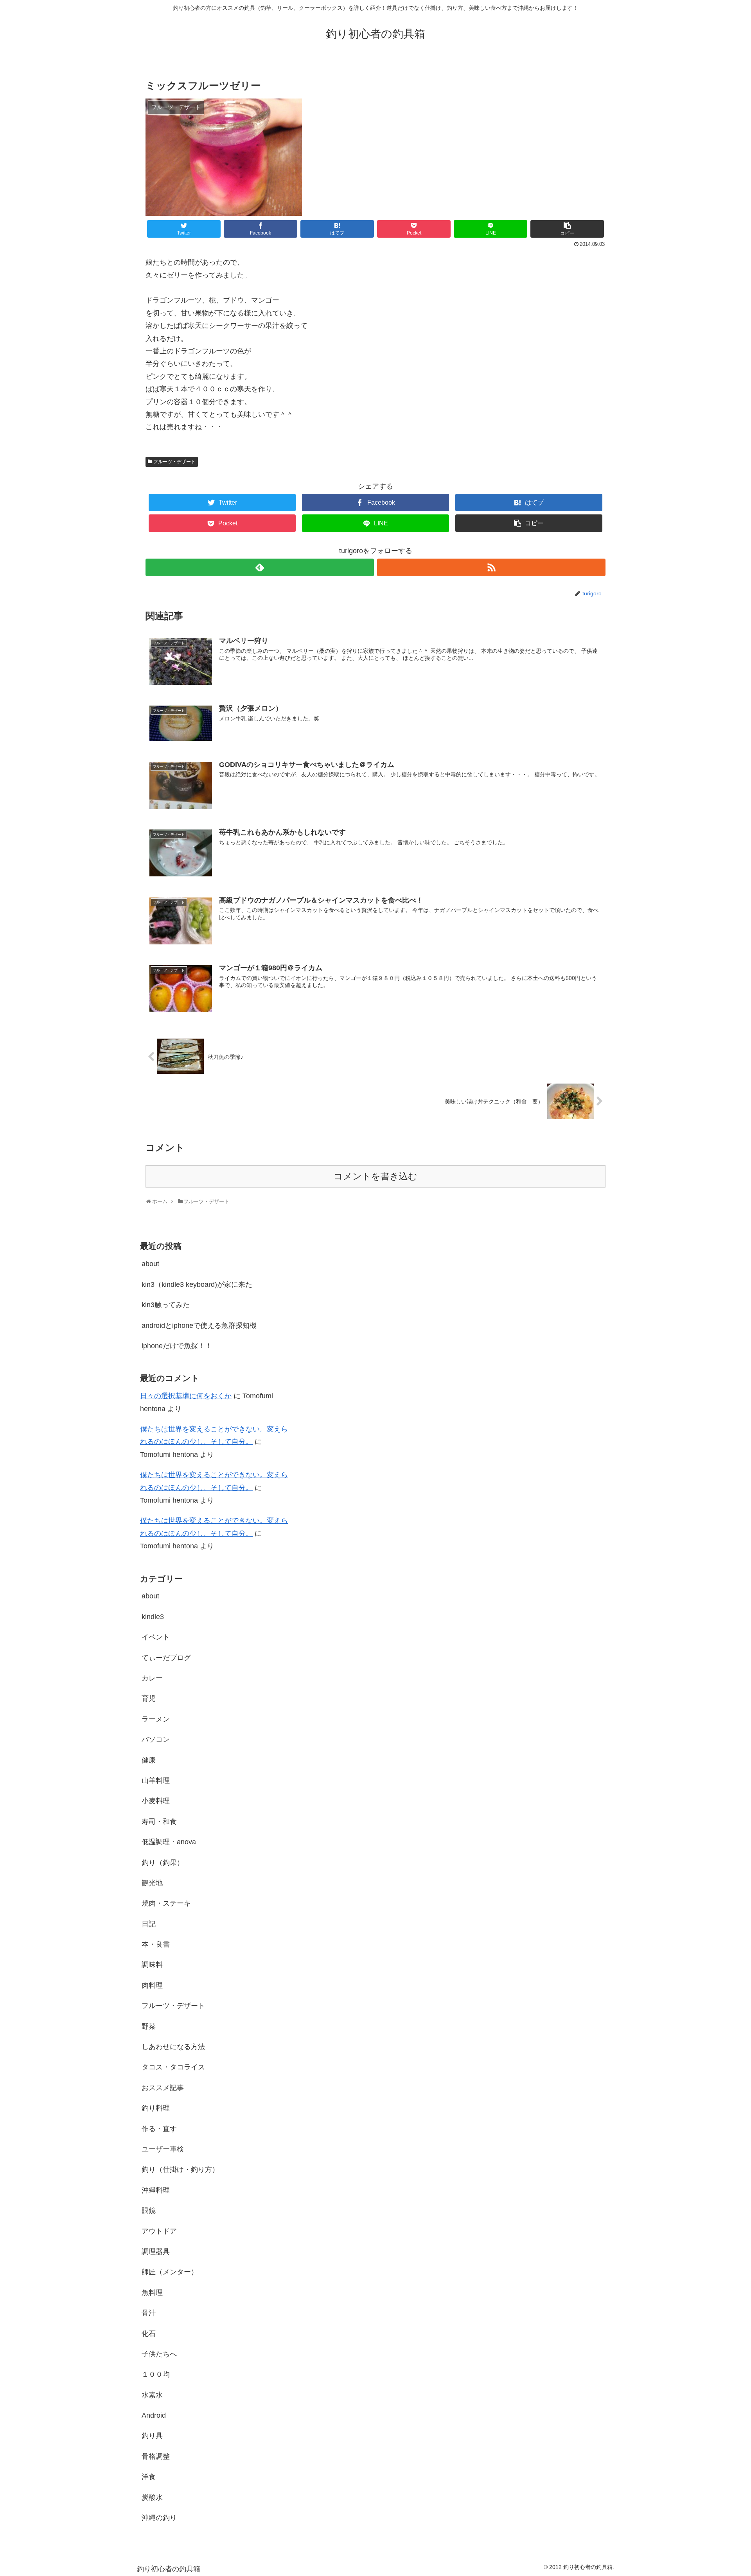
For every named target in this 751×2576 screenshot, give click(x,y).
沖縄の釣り (159, 2518)
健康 (149, 1760)
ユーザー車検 (163, 2149)
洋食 (149, 2477)
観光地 (152, 1883)
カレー (152, 1678)
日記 (149, 1924)
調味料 (152, 1965)
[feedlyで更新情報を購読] (260, 567)
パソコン (156, 1739)
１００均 (156, 2374)
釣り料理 (156, 2108)
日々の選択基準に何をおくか (186, 1396)
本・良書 (156, 1944)
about (150, 1264)
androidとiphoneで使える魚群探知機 (199, 1326)
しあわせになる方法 (173, 2047)
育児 (149, 1698)
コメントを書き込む (375, 1176)
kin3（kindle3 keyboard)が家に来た (197, 1284)
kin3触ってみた (166, 1305)
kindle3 (153, 1617)
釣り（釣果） (163, 1863)
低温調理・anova (169, 1842)
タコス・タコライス (173, 2067)
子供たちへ (159, 2354)
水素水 (152, 2395)
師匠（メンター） (170, 2272)
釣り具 (152, 2436)
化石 (149, 2334)
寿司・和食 (159, 1822)
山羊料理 (156, 1781)
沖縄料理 (156, 2190)
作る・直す (159, 2129)
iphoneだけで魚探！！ (177, 1346)
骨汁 (149, 2313)
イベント (156, 1637)
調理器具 (156, 2252)
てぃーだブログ (166, 1658)
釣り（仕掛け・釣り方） (180, 2169)
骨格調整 (156, 2456)
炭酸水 (152, 2497)
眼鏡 (149, 2211)
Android (154, 2415)
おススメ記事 (163, 2088)
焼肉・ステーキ (166, 1903)
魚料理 (152, 2293)
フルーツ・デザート (174, 462)
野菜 (149, 2026)
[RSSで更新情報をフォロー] (491, 567)
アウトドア (159, 2231)
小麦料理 (156, 1801)
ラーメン (156, 1719)
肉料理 (152, 1985)
